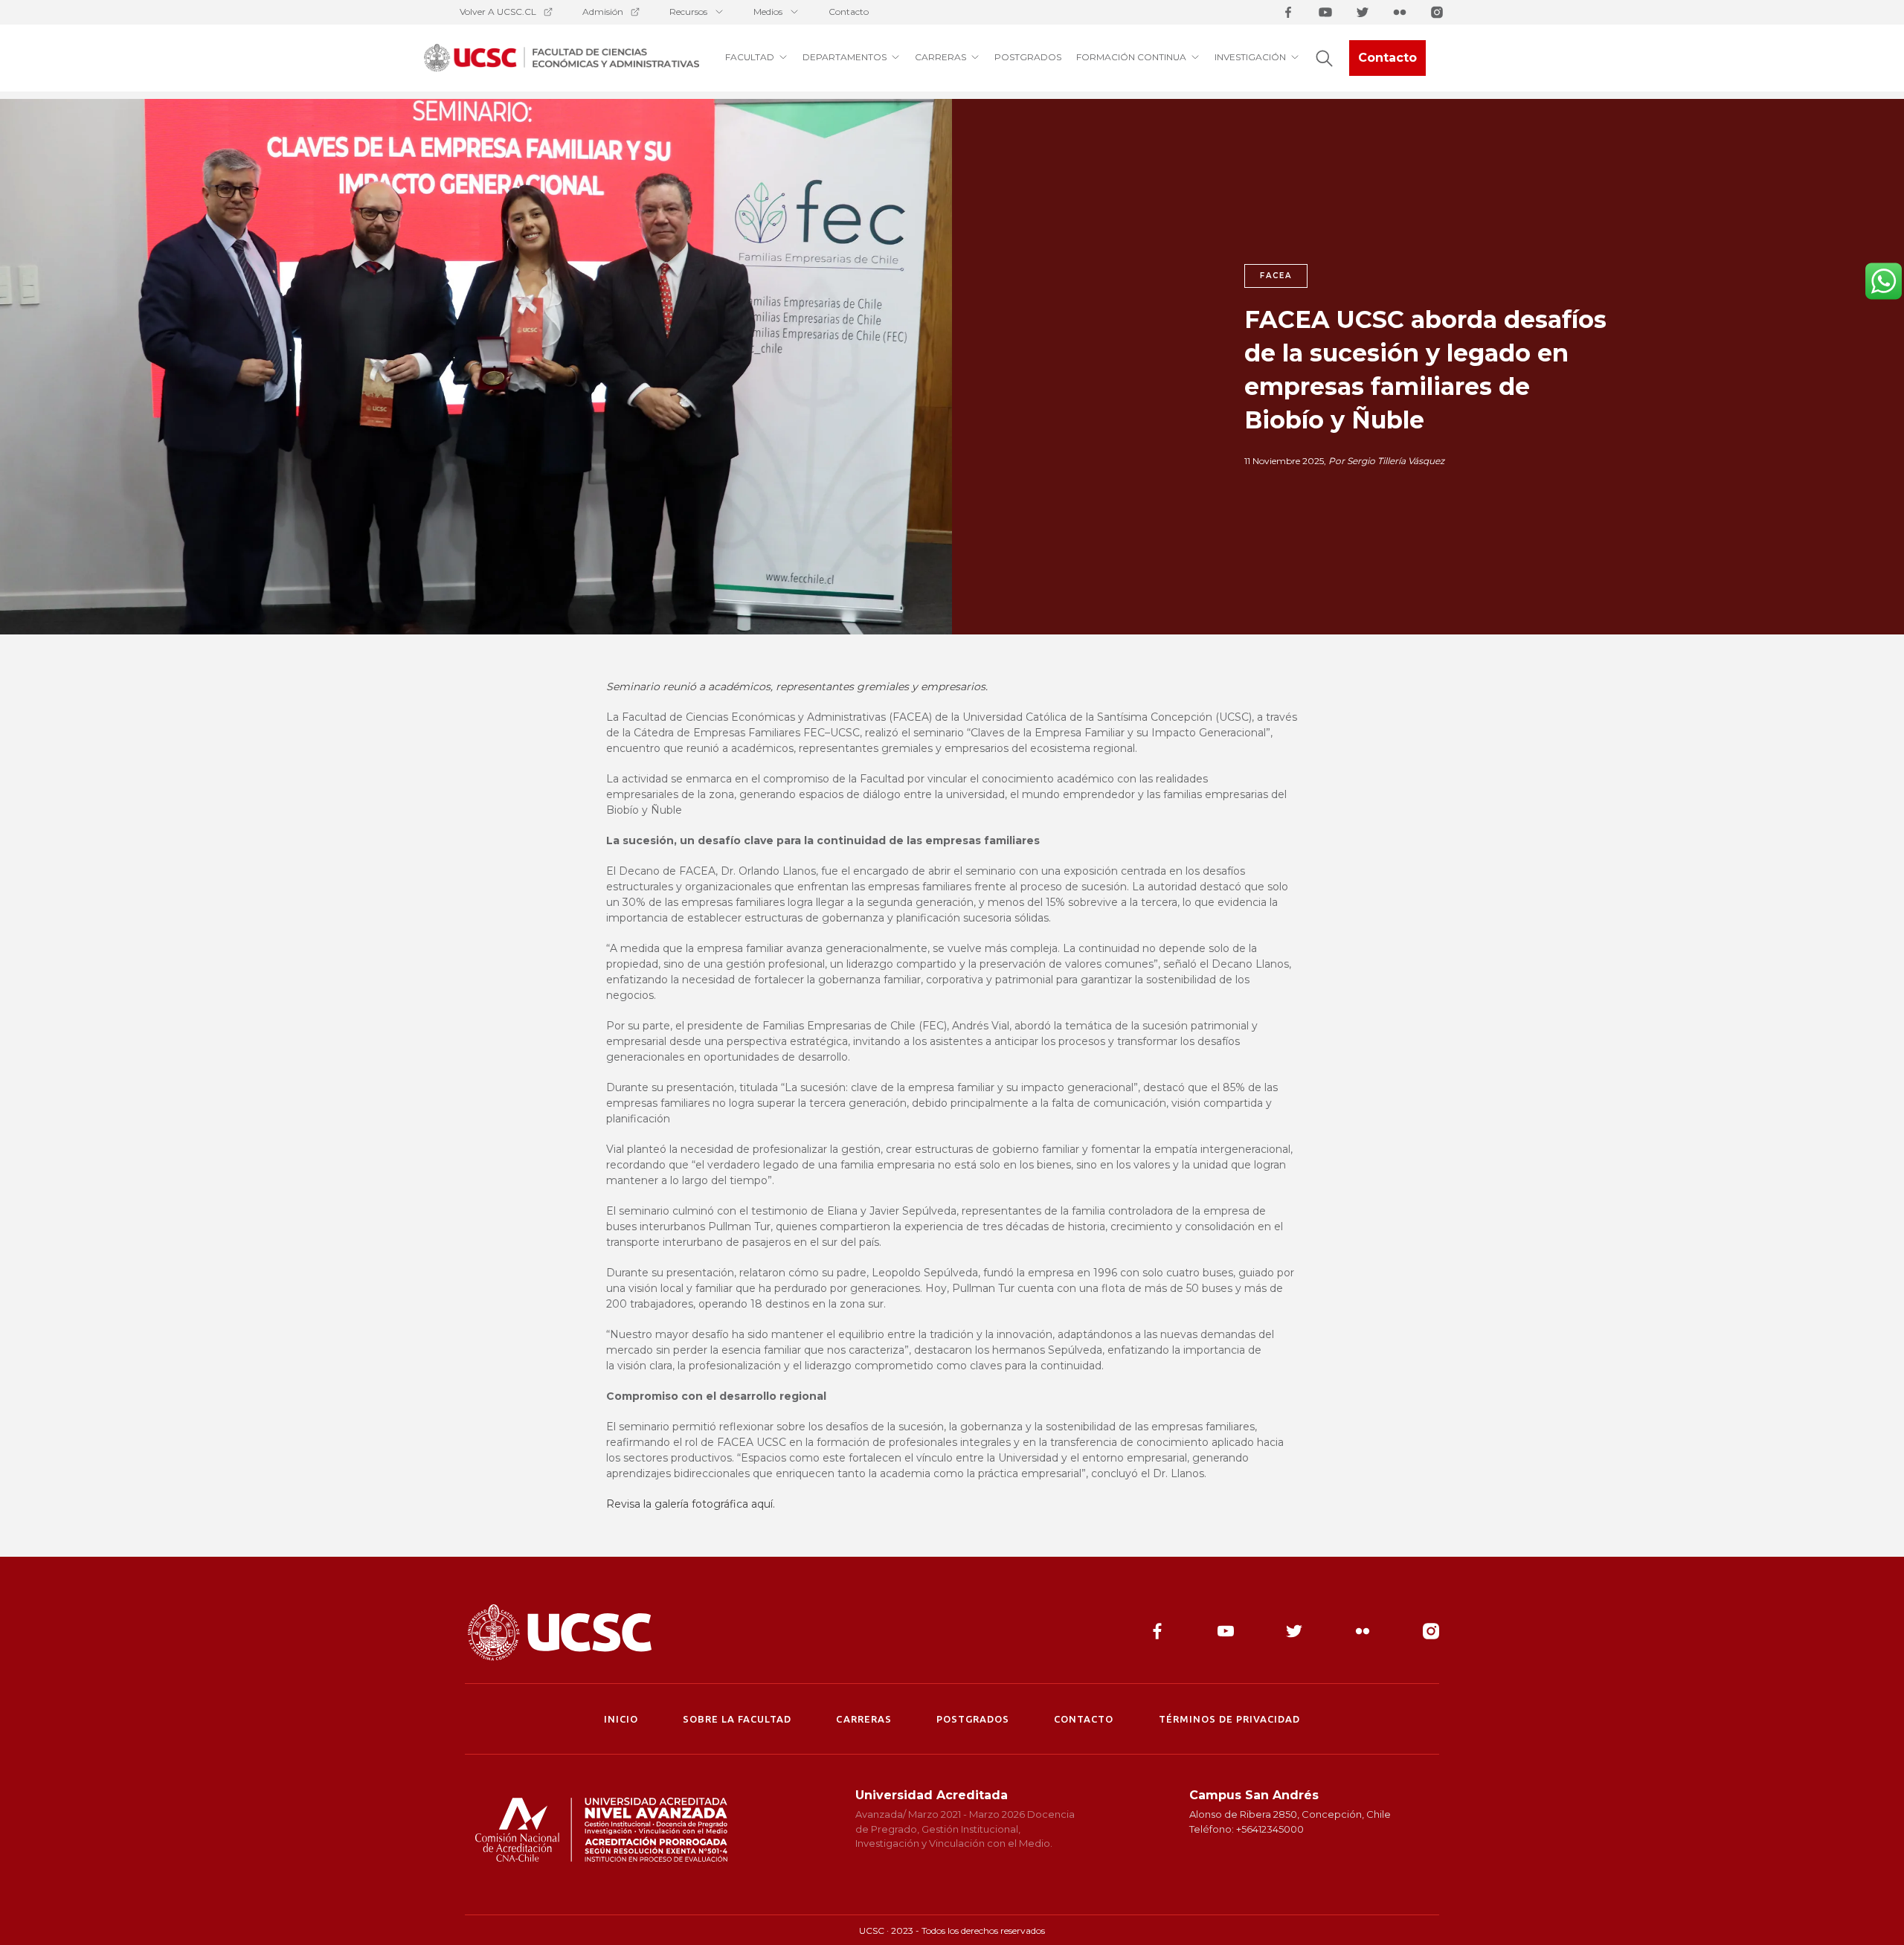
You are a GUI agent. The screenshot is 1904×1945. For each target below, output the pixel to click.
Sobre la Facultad (737, 1719)
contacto (1084, 1719)
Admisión (603, 12)
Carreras (863, 1719)
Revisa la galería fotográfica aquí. (691, 1504)
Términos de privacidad (1230, 1719)
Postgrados (973, 1719)
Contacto (849, 12)
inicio (621, 1719)
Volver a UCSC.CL (498, 12)
